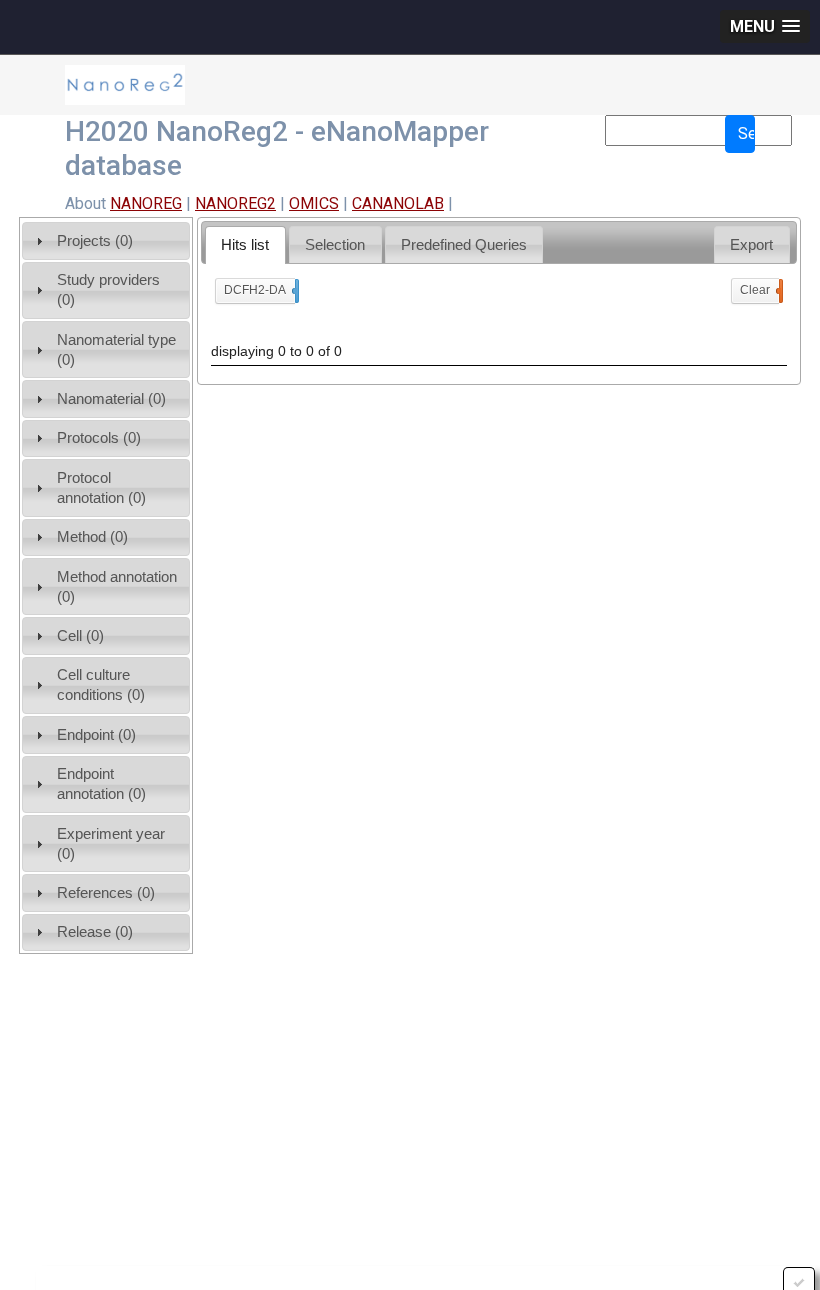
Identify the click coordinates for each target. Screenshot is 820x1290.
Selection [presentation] (335, 244)
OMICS (314, 203)
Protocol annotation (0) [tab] (101, 487)
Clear (759, 290)
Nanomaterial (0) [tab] (111, 398)
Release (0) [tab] (95, 931)
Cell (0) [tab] (80, 635)
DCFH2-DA (259, 290)
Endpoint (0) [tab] (96, 734)
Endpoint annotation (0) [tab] (101, 783)
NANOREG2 (235, 203)
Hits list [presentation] (245, 244)
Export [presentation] (751, 244)
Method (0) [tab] (92, 536)
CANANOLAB (398, 203)
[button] (765, 26)
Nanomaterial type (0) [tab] (116, 349)
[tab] (245, 244)
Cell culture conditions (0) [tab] (101, 684)
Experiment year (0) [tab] (111, 843)
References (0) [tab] (106, 892)
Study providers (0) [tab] (108, 289)
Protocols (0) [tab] (99, 437)
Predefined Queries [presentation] (464, 244)
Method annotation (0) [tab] (117, 586)
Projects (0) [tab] (95, 240)
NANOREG (146, 203)
